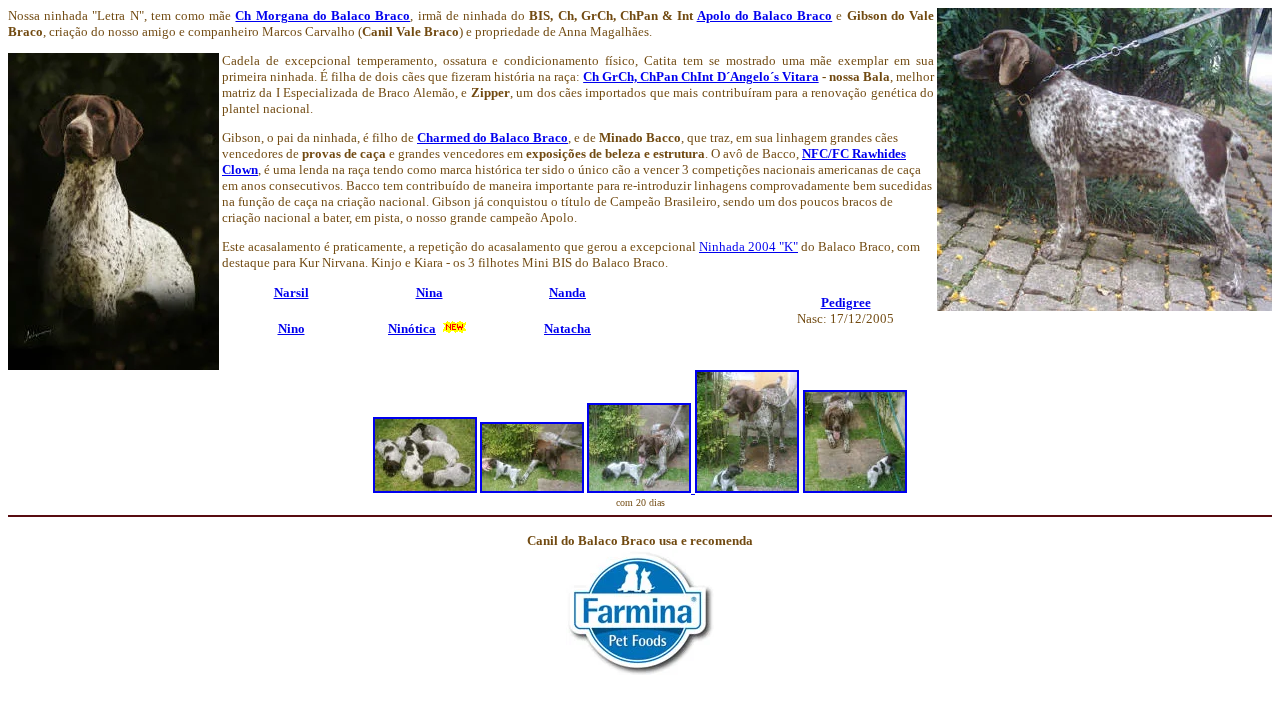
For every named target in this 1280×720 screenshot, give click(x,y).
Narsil (291, 292)
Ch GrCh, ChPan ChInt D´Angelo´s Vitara (700, 76)
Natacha (567, 328)
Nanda (567, 292)
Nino (291, 328)
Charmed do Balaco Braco (492, 137)
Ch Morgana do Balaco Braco (322, 15)
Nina (429, 292)
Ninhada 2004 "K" (748, 246)
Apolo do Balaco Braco (765, 15)
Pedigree (846, 302)
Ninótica (412, 328)
